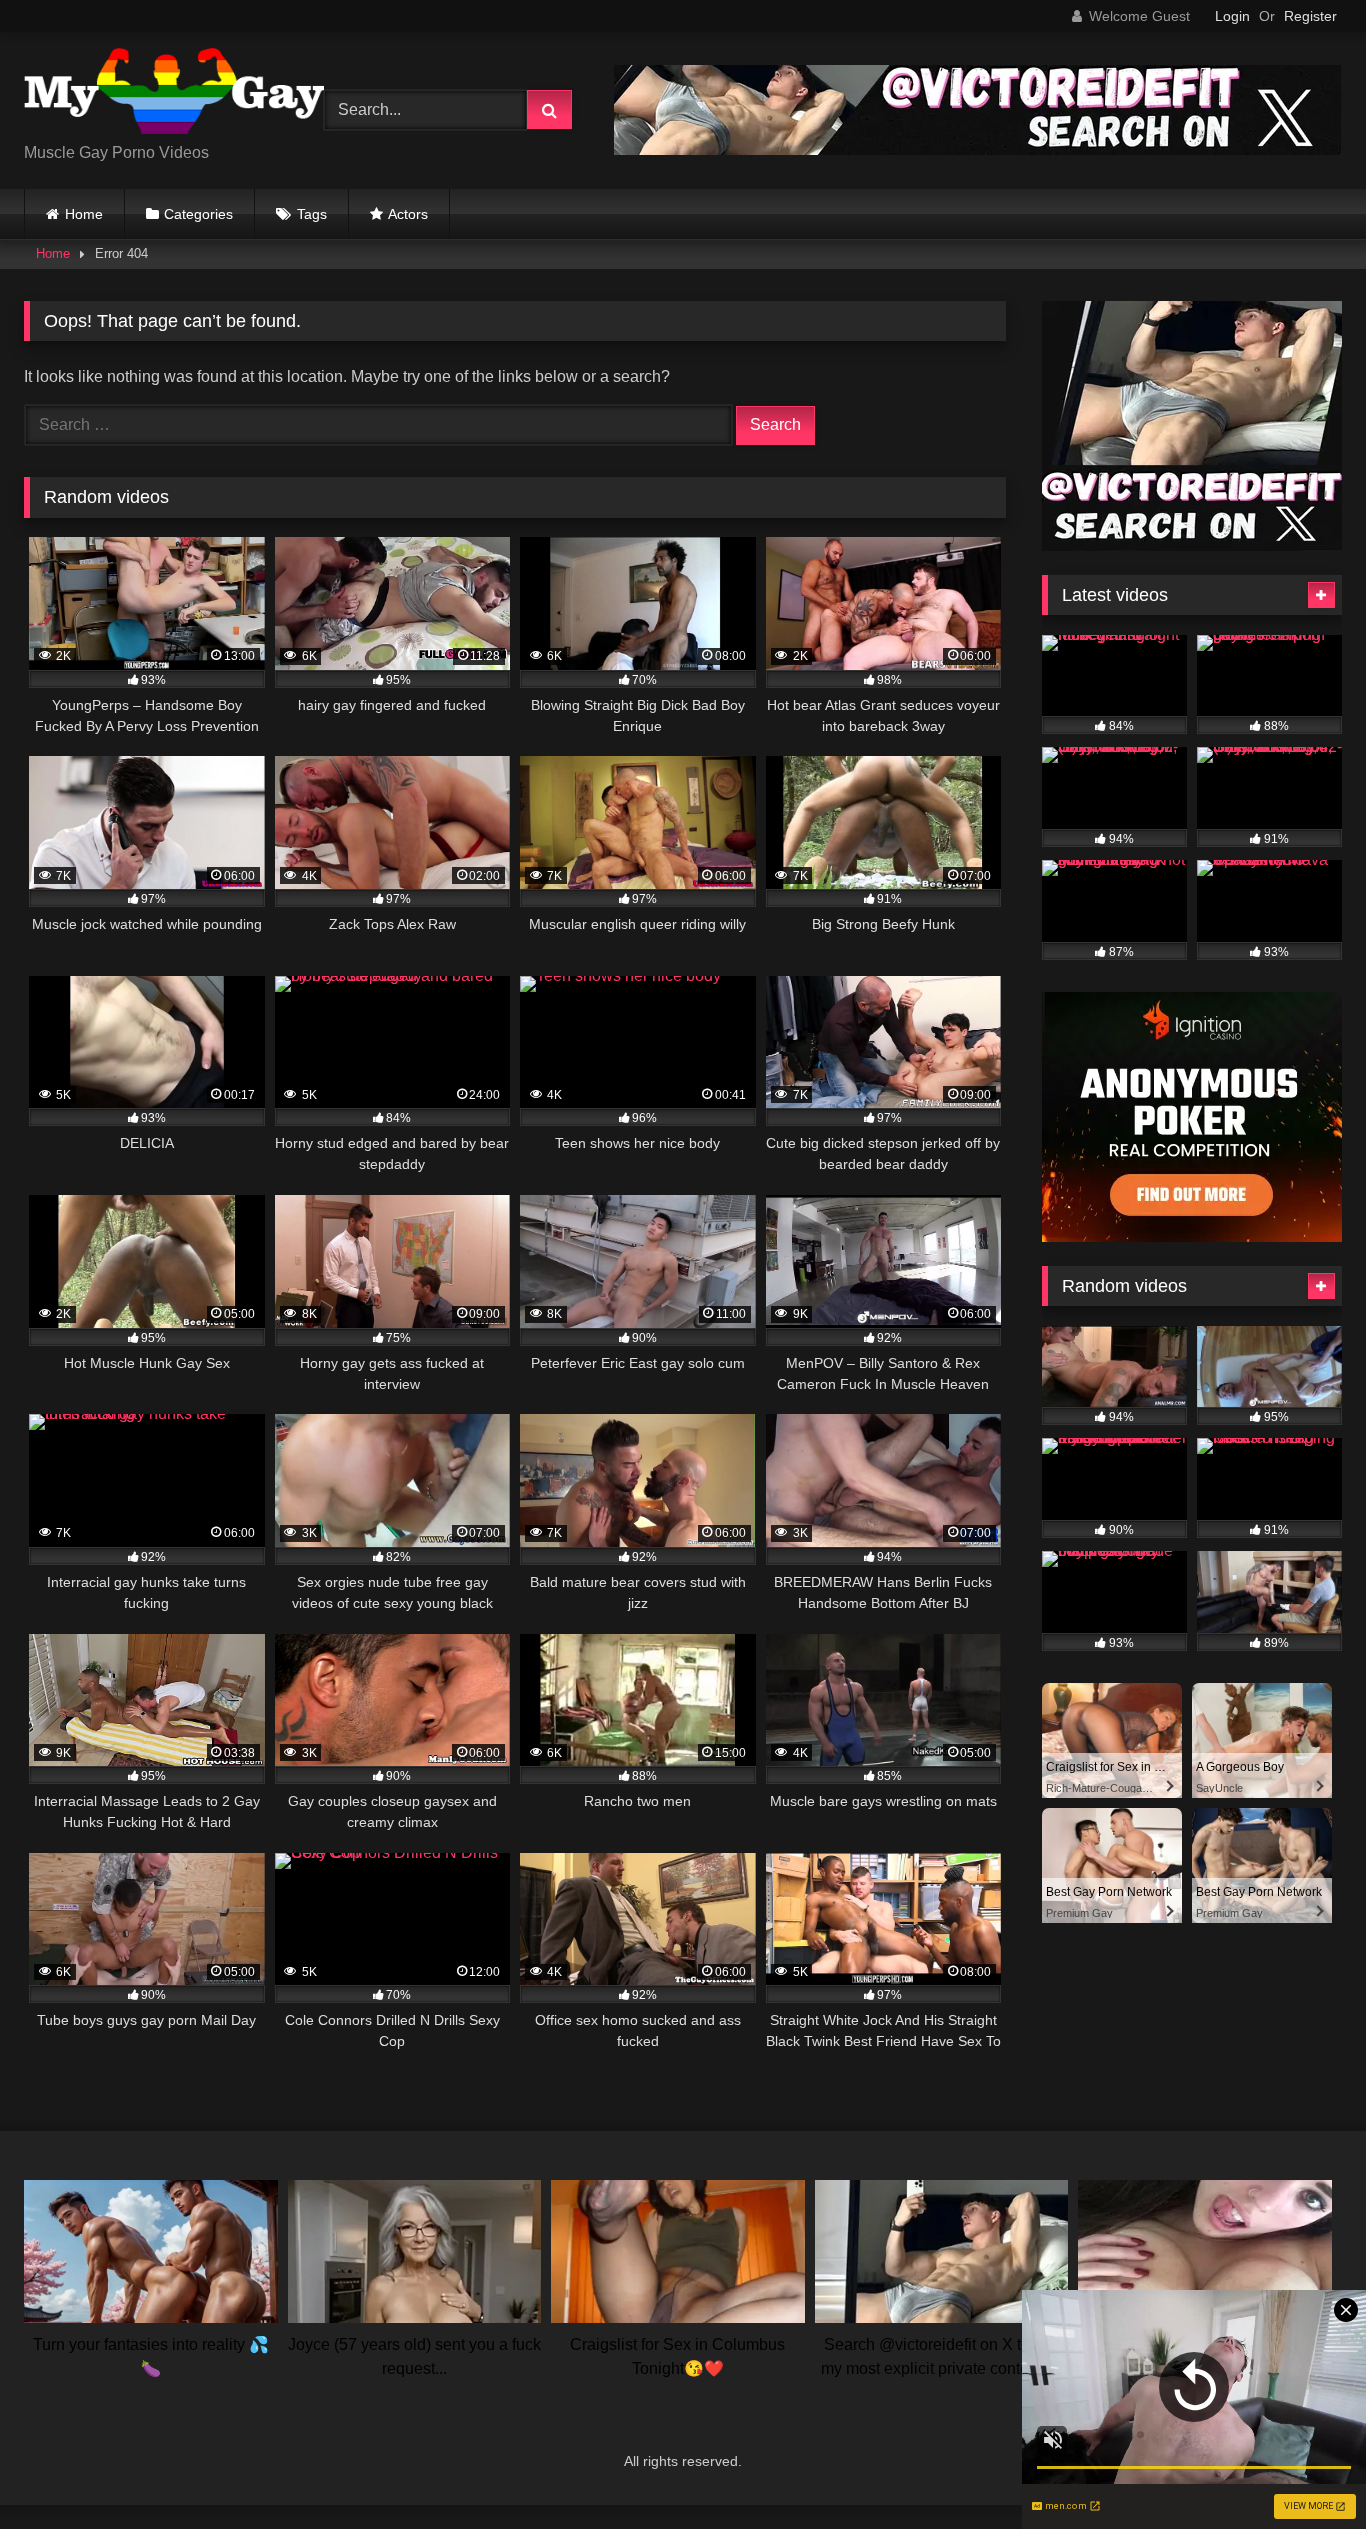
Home (84, 214)
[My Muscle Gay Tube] (174, 94)
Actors (408, 214)
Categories (198, 214)
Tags (312, 214)
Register (1310, 16)
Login (1232, 16)
